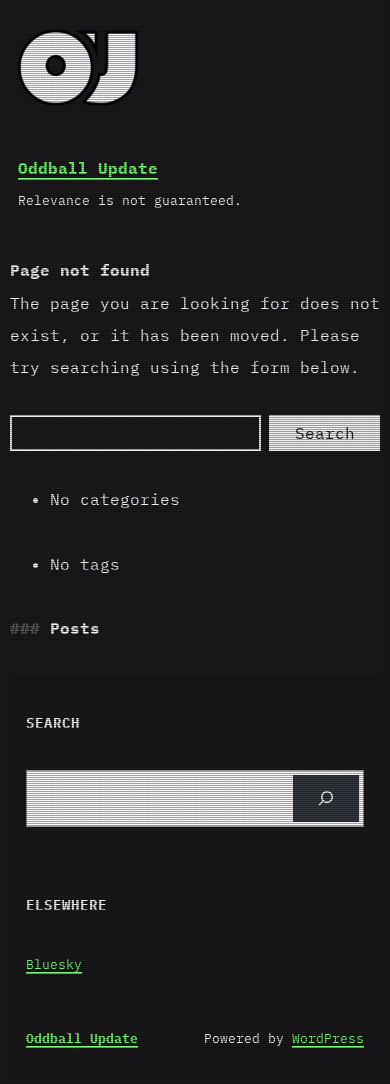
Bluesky (54, 964)
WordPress (328, 1038)
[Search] (326, 798)
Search (325, 433)
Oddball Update (88, 168)
